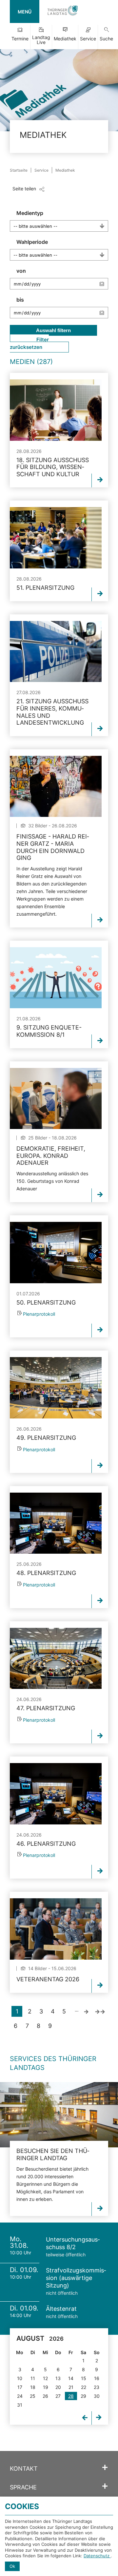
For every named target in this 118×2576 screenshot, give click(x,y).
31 (20, 2405)
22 (84, 2387)
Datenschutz (97, 2556)
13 (58, 2378)
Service (88, 39)
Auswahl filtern (53, 330)
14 (71, 2378)
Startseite (19, 170)
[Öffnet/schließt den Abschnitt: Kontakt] (105, 2468)
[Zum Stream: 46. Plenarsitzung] (56, 1794)
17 (20, 2387)
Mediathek (65, 39)
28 (71, 2396)
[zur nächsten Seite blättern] (86, 2011)
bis (20, 300)
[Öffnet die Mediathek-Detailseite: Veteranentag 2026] (56, 1929)
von (21, 271)
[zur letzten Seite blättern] (100, 2011)
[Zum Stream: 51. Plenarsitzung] (56, 538)
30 (97, 2396)
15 (84, 2378)
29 (83, 2396)
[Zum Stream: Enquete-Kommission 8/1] (56, 978)
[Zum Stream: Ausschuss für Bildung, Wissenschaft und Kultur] (56, 410)
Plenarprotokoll (39, 1314)
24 (20, 2396)
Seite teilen (24, 189)
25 (33, 2396)
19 (46, 2387)
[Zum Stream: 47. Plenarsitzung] (56, 1659)
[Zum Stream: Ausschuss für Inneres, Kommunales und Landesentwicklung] (56, 652)
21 (71, 2387)
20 (58, 2387)
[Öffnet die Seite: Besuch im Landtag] (59, 2115)
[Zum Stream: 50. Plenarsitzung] (56, 1253)
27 (58, 2396)
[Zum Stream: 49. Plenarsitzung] (56, 1388)
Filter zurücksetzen (29, 343)
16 (97, 2378)
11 (33, 2378)
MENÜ (25, 12)
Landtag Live (41, 40)
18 (33, 2387)
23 (97, 2387)
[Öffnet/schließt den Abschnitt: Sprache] (105, 2486)
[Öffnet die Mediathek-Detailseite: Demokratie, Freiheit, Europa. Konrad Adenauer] (56, 1099)
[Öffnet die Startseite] (63, 11)
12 (45, 2378)
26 (45, 2396)
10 (20, 2378)
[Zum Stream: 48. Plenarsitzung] (56, 1523)
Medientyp (30, 213)
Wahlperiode (32, 242)
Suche (106, 39)
